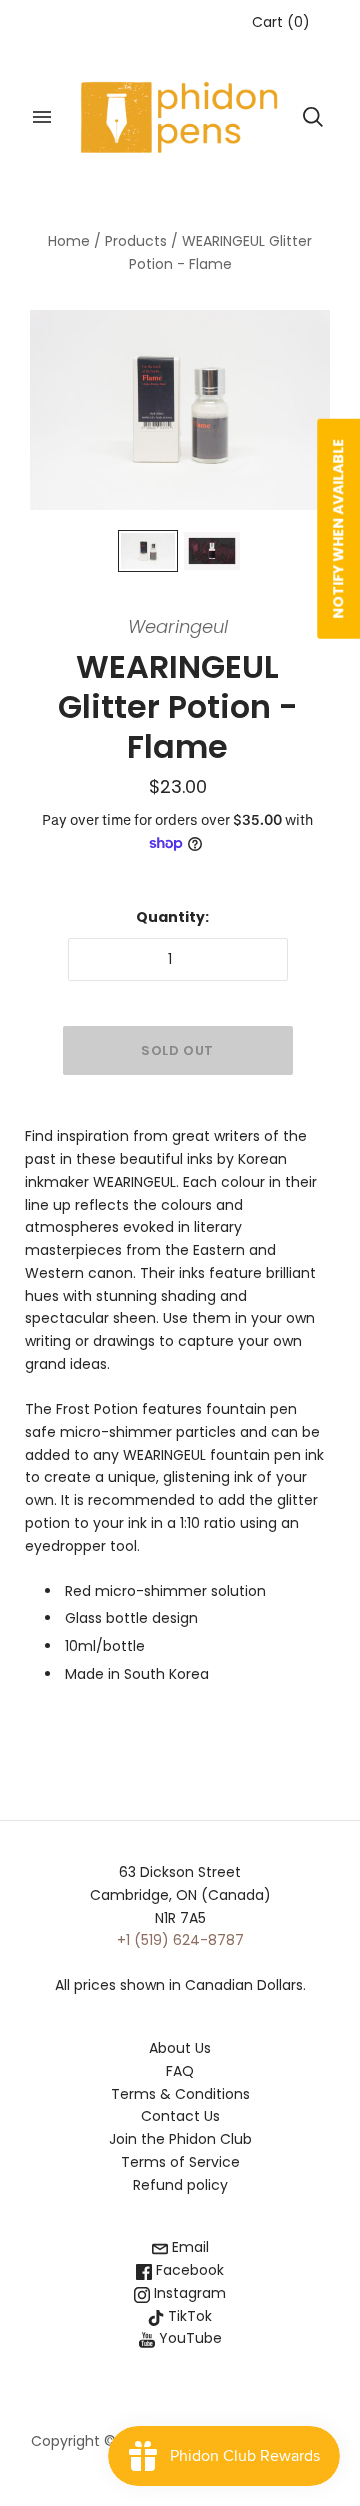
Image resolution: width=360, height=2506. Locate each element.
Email (188, 2247)
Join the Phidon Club (180, 2139)
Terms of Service (180, 2162)
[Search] (313, 117)
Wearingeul (178, 626)
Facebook (188, 2270)
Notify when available (338, 529)
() (281, 22)
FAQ (180, 2071)
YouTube (188, 2338)
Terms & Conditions (180, 2094)
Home (69, 241)
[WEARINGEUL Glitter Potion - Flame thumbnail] (148, 551)
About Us (180, 2048)
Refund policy (180, 2185)
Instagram (188, 2293)
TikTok (188, 2316)
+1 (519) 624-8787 (180, 1940)
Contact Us (180, 2116)
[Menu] (42, 117)
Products (136, 241)
